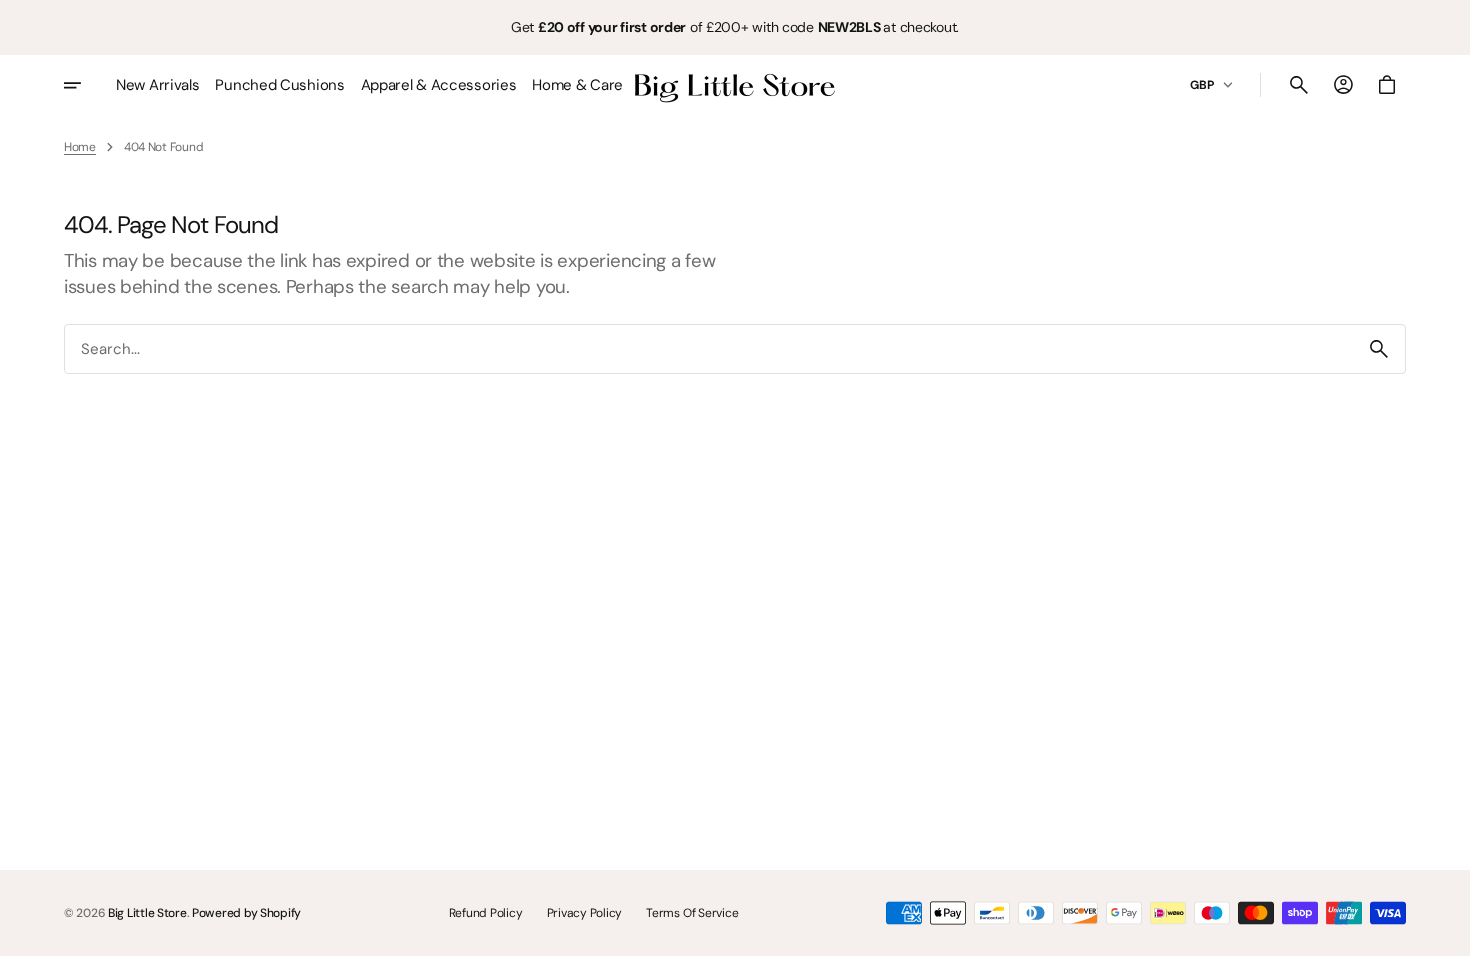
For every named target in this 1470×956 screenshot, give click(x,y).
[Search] (1379, 349)
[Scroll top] (1446, 932)
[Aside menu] (86, 85)
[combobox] (709, 349)
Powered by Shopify (246, 913)
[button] (1299, 85)
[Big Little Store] (735, 85)
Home (80, 147)
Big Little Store (147, 913)
